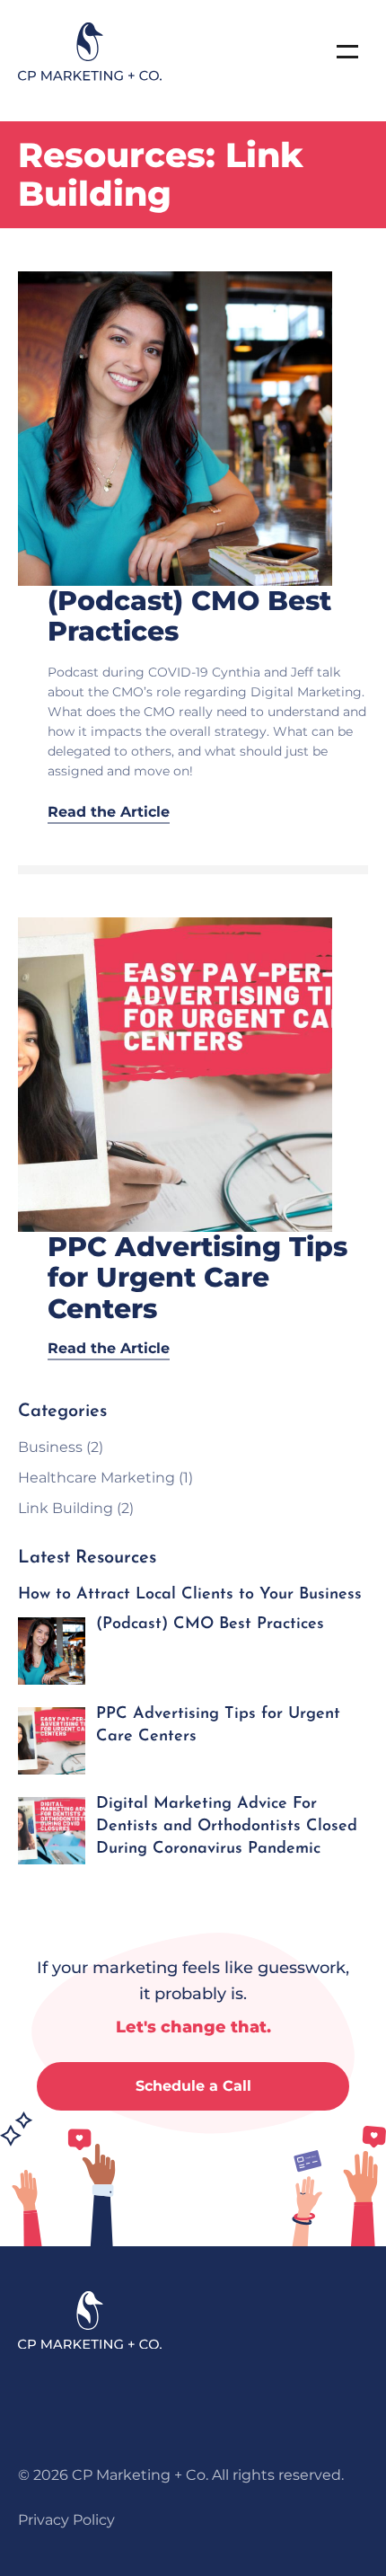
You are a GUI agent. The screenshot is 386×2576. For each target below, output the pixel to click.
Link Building (66, 1508)
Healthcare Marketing (96, 1478)
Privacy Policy (66, 2520)
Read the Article (109, 812)
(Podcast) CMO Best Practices (189, 616)
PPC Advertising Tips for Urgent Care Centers (197, 1278)
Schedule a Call (193, 2086)
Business (50, 1447)
